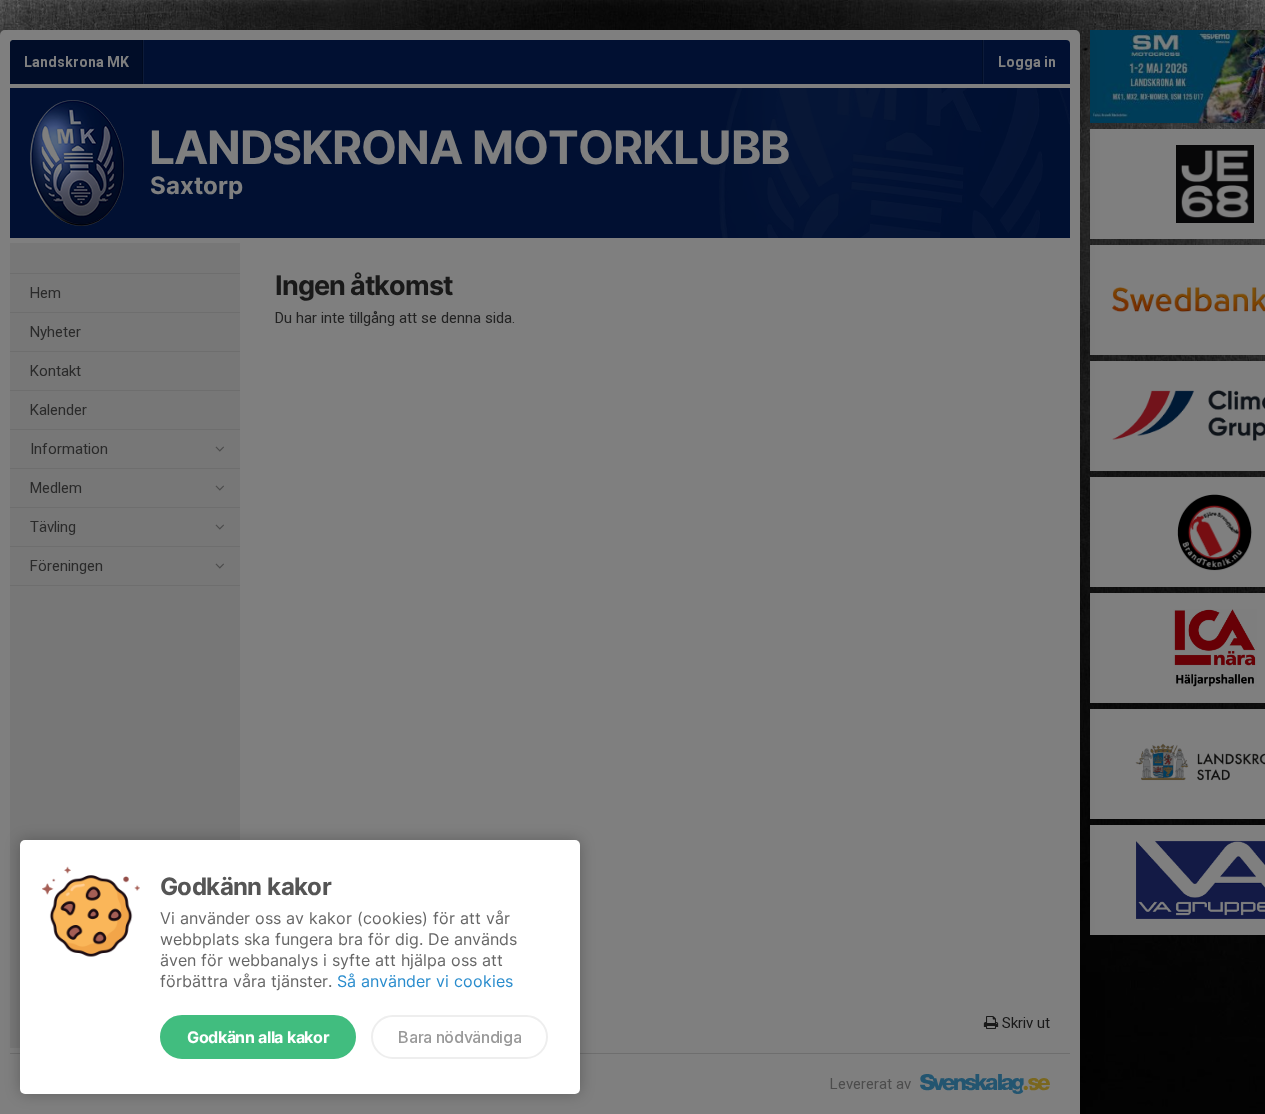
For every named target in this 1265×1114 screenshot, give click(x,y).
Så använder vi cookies (425, 981)
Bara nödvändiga (459, 1037)
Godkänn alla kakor (258, 1037)
